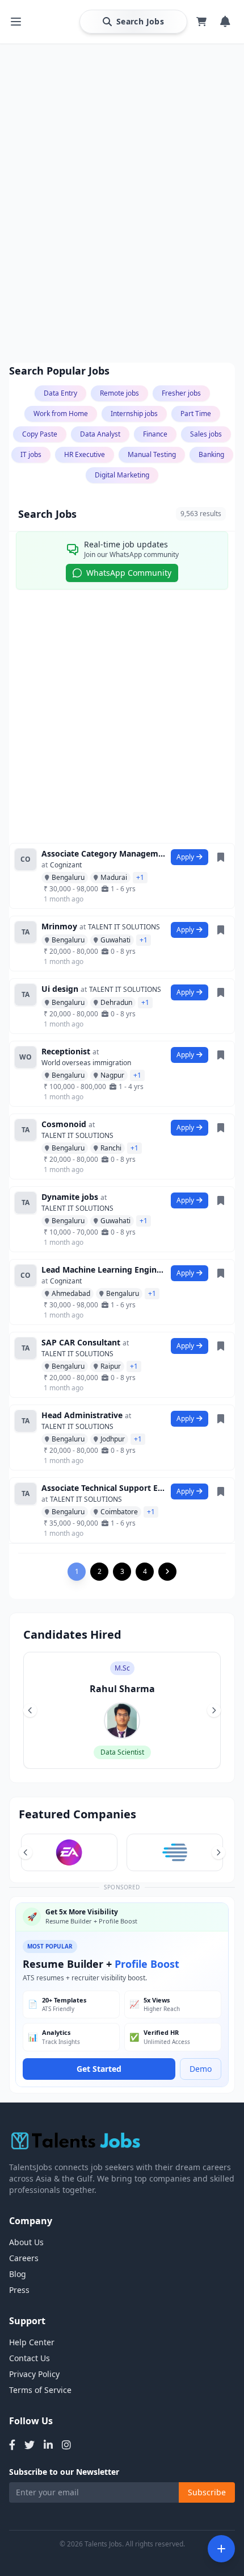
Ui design (60, 989)
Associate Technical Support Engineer (104, 1488)
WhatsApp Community (129, 573)
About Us (26, 2242)
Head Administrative (82, 1415)
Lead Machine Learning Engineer (104, 1270)
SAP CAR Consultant (81, 1342)
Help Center (32, 2342)
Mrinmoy (59, 926)
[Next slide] (214, 1710)
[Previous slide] (30, 1710)
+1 (140, 877)
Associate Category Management (104, 853)
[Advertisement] (122, 227)
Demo (201, 2069)
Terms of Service (40, 2390)
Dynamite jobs (70, 1197)
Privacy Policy (34, 2374)
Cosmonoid (64, 1124)
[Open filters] (221, 2549)
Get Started (99, 2069)
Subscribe (207, 2492)
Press (19, 2290)
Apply (185, 857)
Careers (24, 2258)
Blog (18, 2274)
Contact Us (30, 2358)
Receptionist (66, 1051)
